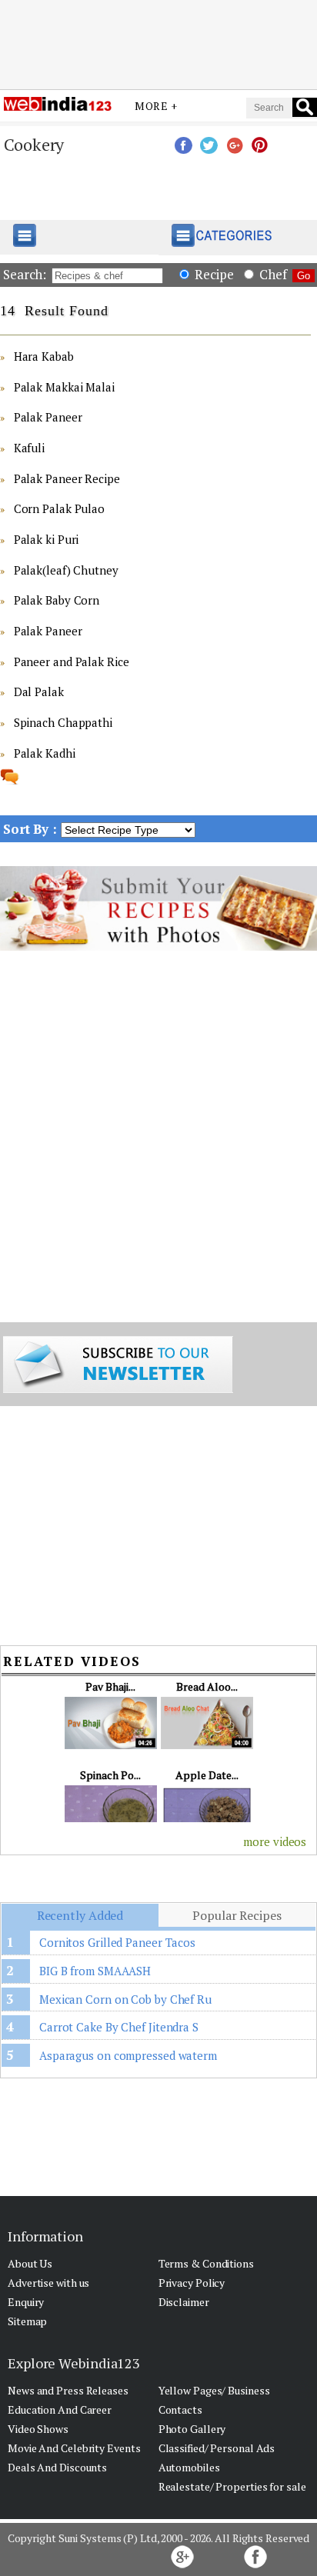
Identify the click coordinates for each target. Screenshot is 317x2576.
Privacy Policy (192, 2283)
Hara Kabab (44, 356)
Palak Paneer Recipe (67, 478)
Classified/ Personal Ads (217, 2448)
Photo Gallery (192, 2429)
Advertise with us (48, 2283)
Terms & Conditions (206, 2263)
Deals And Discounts (57, 2467)
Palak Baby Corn (57, 600)
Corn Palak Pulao (59, 508)
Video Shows (38, 2429)
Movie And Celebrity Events (74, 2448)
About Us (30, 2263)
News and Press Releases (68, 2390)
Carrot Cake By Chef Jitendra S (119, 2027)
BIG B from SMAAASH (95, 1971)
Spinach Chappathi (63, 722)
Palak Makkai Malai (64, 387)
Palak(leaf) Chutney (66, 570)
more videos (275, 1841)
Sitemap (27, 2321)
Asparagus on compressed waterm (128, 2055)
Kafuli (29, 448)
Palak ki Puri (47, 539)
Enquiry (26, 2302)
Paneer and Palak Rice (72, 661)
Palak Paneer (48, 417)
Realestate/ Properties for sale (232, 2486)
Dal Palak (39, 691)
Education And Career (60, 2409)
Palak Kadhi (45, 753)
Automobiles (189, 2467)
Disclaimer (184, 2302)
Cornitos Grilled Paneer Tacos (117, 1942)
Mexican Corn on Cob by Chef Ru (125, 1999)
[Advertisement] (158, 41)
